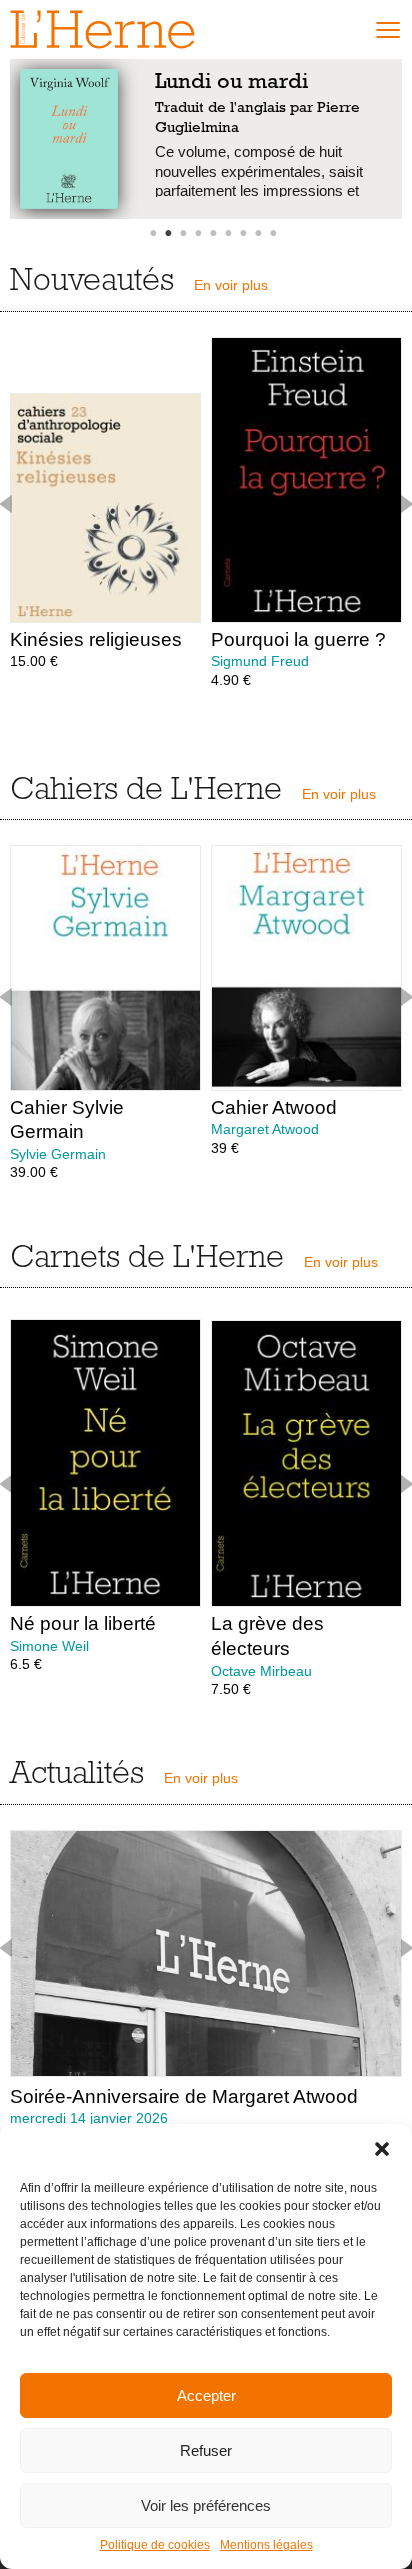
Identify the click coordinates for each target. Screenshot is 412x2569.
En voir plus (231, 285)
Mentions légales (266, 2545)
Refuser (206, 2450)
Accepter (206, 2395)
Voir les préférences (206, 2505)
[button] (382, 2149)
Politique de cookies (155, 2545)
